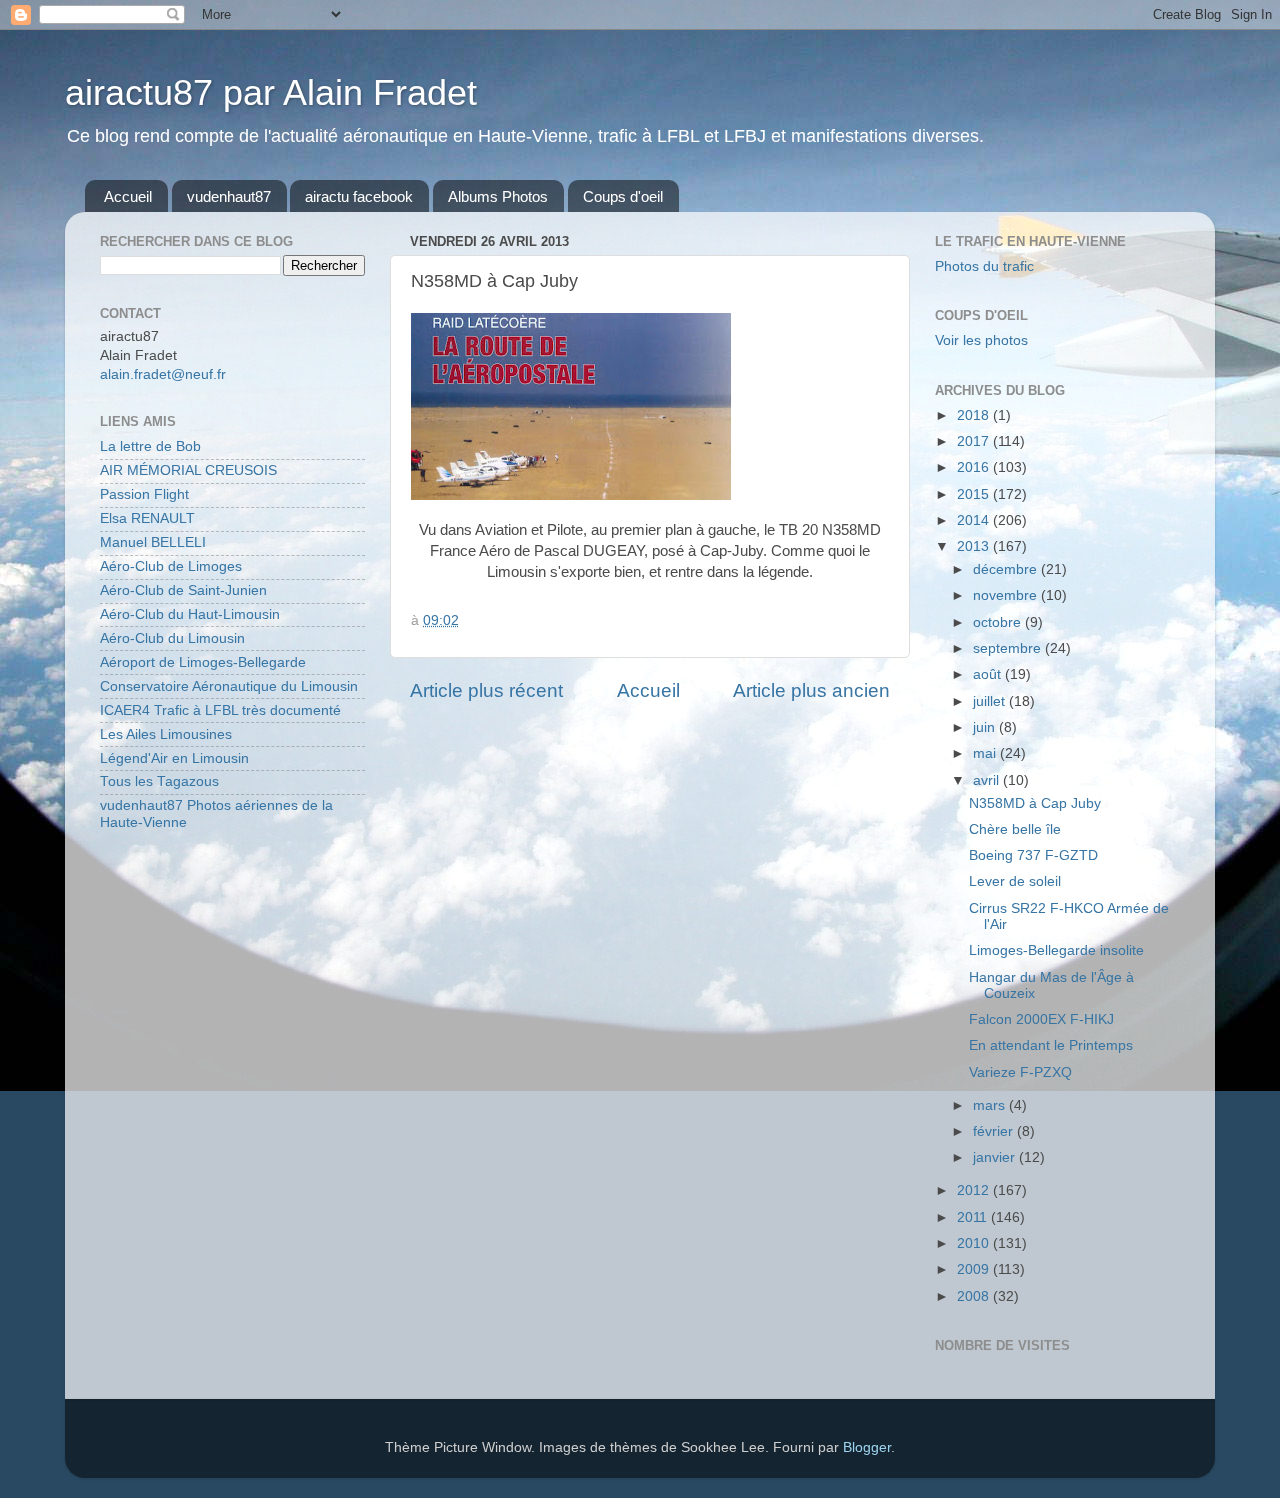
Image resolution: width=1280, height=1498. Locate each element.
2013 (975, 546)
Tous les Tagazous (159, 781)
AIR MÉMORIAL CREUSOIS (188, 470)
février (995, 1131)
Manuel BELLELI (153, 542)
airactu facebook (359, 196)
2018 (975, 415)
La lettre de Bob (150, 446)
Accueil (128, 196)
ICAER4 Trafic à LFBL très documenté (220, 710)
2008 (975, 1296)
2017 (975, 441)
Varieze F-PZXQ (1020, 1072)
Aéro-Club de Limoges (171, 566)
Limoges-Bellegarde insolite (1056, 950)
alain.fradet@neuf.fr (163, 374)
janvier (996, 1157)
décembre (1007, 569)
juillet (991, 701)
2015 (975, 494)
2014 (975, 520)
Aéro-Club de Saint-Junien (183, 590)
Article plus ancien (811, 690)
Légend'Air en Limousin (174, 758)
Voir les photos (981, 340)
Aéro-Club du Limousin (172, 638)
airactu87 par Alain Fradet (271, 92)
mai (986, 753)
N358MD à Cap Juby (1035, 803)
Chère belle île (1015, 829)
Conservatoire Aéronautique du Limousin (229, 686)
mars (991, 1105)
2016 (975, 467)
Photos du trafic (984, 266)
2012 (975, 1190)
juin (986, 727)
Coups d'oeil (623, 196)
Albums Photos (498, 196)
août (989, 674)
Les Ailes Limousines (166, 734)
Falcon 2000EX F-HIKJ (1041, 1019)
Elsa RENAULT (147, 518)
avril (988, 780)
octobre (999, 622)
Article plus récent (486, 690)
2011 (974, 1217)
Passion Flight (144, 494)
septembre (1009, 648)
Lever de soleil (1015, 881)
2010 (975, 1243)
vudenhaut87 (229, 196)
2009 (975, 1269)
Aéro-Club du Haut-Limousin (190, 614)
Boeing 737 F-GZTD (1033, 855)
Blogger (867, 1447)
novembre (1007, 595)
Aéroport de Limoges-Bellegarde (203, 662)
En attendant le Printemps (1051, 1045)
